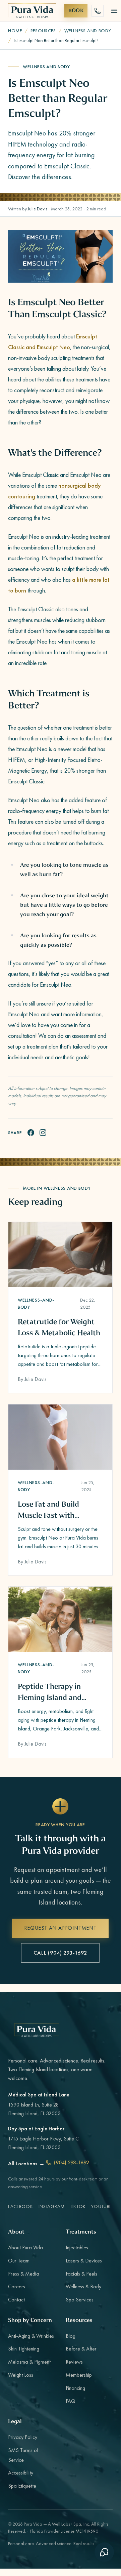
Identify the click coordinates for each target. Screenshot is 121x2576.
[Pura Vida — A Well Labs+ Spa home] (32, 11)
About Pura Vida (25, 2247)
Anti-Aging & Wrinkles (31, 2336)
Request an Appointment (60, 1928)
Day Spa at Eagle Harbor (36, 2129)
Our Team (19, 2261)
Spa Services (80, 2300)
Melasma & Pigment (29, 2362)
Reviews (74, 2362)
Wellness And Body (88, 31)
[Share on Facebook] (31, 1133)
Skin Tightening (24, 2349)
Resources (43, 31)
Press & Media (24, 2274)
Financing (75, 2388)
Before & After (81, 2349)
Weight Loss (21, 2375)
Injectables (77, 2247)
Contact (16, 2300)
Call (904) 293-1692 (60, 1953)
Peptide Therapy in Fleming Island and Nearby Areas (50, 1692)
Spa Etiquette (22, 2486)
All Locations (26, 2163)
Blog (71, 2336)
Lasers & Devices (84, 2261)
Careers (17, 2286)
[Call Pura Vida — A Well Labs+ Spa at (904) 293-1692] (98, 11)
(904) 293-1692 (72, 2162)
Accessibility (21, 2473)
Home (15, 31)
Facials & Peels (81, 2274)
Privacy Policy (23, 2437)
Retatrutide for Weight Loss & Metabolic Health (59, 1327)
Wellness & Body (83, 2286)
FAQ (71, 2401)
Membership (79, 2375)
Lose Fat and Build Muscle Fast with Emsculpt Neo (48, 1510)
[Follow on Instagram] (43, 1133)
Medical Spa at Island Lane (39, 2095)
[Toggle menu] (114, 11)
